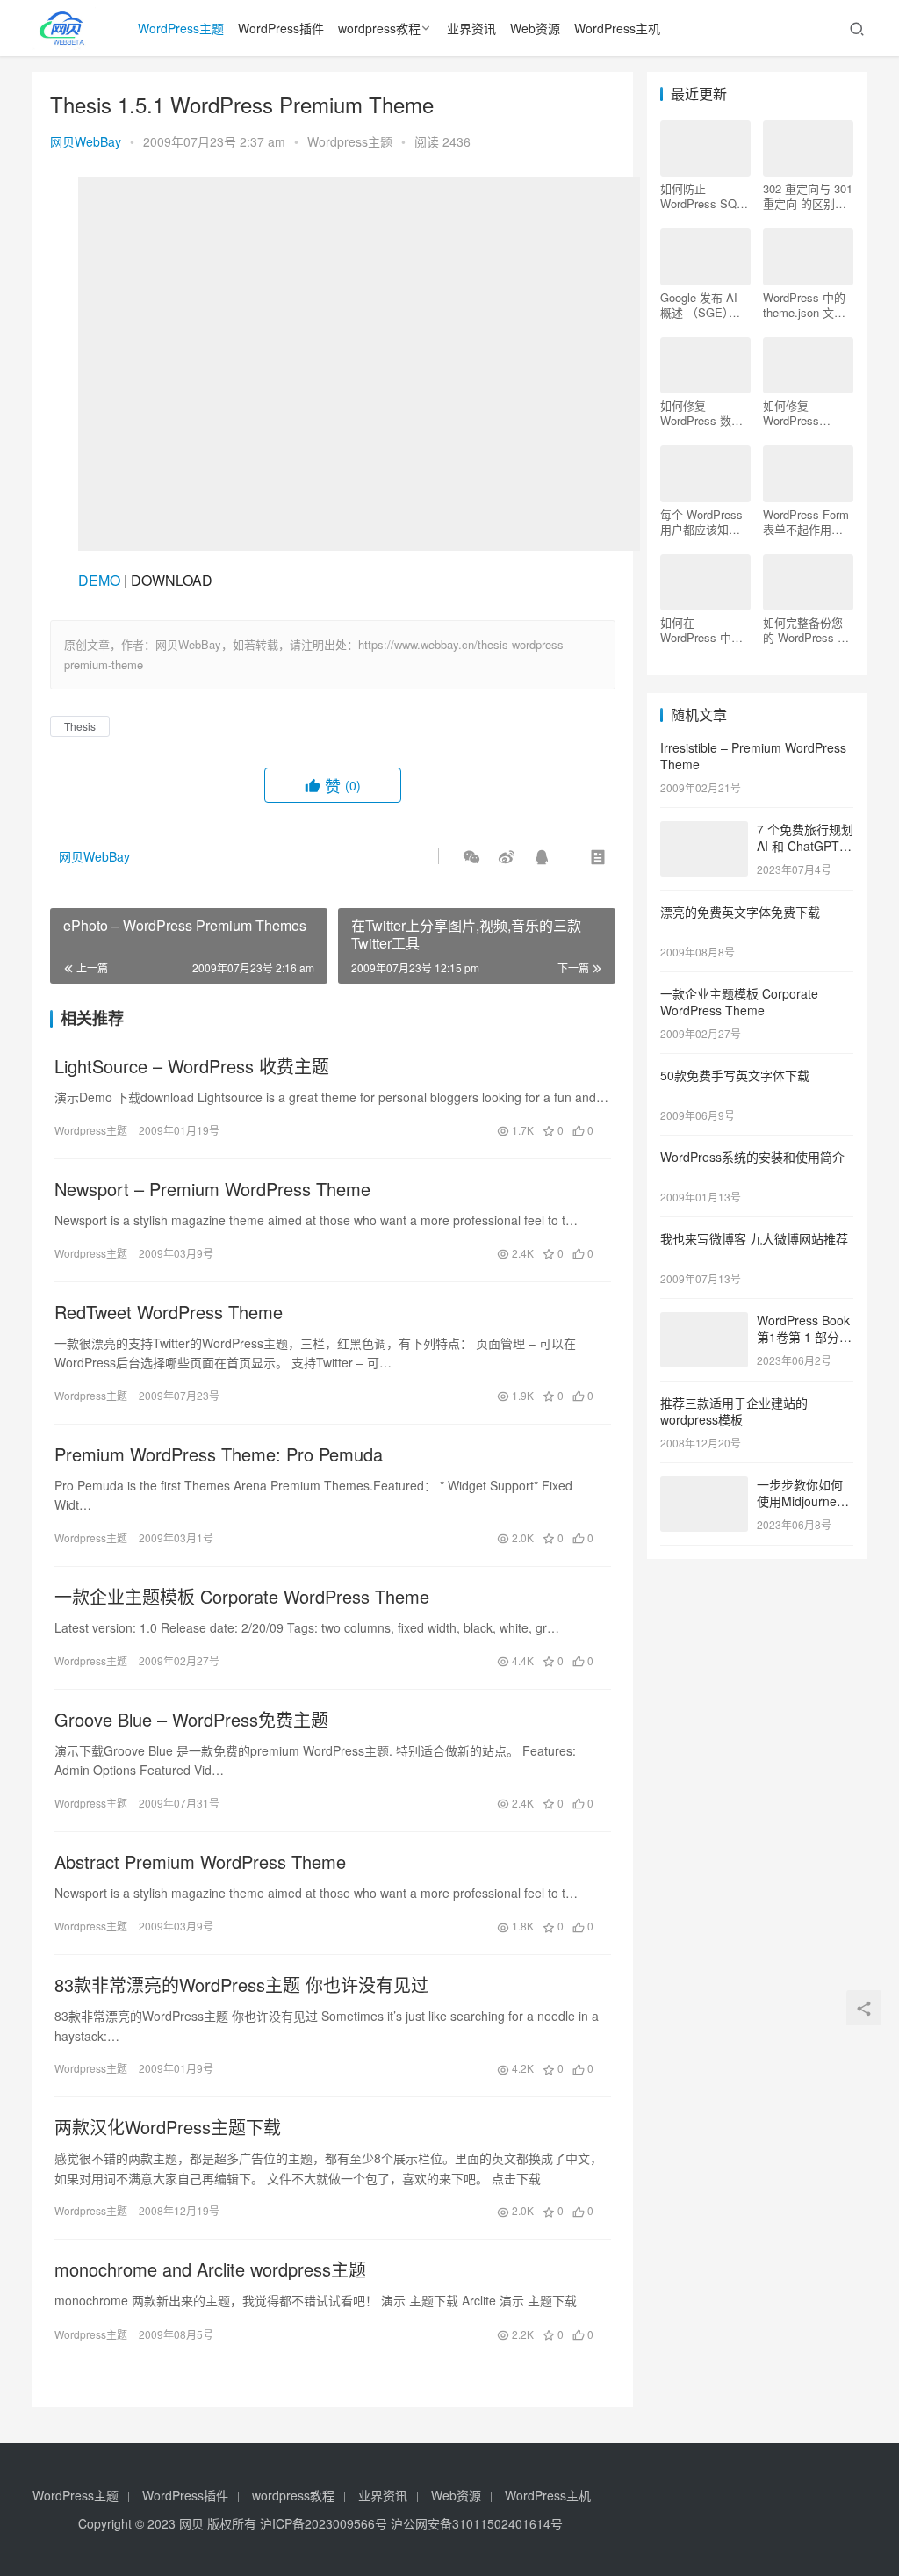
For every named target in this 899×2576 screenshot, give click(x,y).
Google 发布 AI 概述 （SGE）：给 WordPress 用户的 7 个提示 (703, 305)
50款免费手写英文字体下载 (735, 1075)
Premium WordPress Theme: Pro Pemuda (219, 1454)
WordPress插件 (281, 28)
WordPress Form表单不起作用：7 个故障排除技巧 (806, 522)
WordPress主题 (181, 28)
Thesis (80, 726)
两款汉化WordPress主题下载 (168, 2127)
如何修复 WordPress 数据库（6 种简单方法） (701, 413)
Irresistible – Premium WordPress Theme (753, 756)
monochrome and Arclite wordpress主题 (210, 2269)
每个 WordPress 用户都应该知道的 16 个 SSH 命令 (702, 522)
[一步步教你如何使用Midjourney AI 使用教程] (704, 1486)
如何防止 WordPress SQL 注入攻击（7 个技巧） (705, 196)
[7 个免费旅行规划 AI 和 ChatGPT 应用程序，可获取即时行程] (704, 831)
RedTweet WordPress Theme (169, 1312)
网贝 (191, 2523)
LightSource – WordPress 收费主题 (192, 1066)
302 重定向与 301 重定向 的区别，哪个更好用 (808, 196)
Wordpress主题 (350, 141)
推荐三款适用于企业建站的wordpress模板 (734, 1411)
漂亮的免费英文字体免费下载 (740, 912)
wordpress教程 (379, 28)
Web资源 (535, 28)
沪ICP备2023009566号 (325, 2523)
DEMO (99, 580)
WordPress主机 (617, 28)
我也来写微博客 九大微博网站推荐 (754, 1238)
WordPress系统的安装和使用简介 (752, 1157)
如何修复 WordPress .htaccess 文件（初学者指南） (803, 413)
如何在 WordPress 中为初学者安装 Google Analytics (704, 630)
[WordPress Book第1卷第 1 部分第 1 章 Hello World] (704, 1322)
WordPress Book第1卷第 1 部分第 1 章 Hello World (804, 1337)
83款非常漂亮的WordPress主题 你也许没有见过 (241, 1985)
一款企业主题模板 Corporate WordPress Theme (242, 1597)
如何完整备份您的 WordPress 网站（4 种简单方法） (806, 630)
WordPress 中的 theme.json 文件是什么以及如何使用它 (804, 305)
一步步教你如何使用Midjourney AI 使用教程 (800, 1501)
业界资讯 (471, 28)
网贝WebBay (86, 141)
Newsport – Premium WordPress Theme (212, 1189)
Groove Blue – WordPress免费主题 (191, 1720)
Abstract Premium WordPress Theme (200, 1862)
